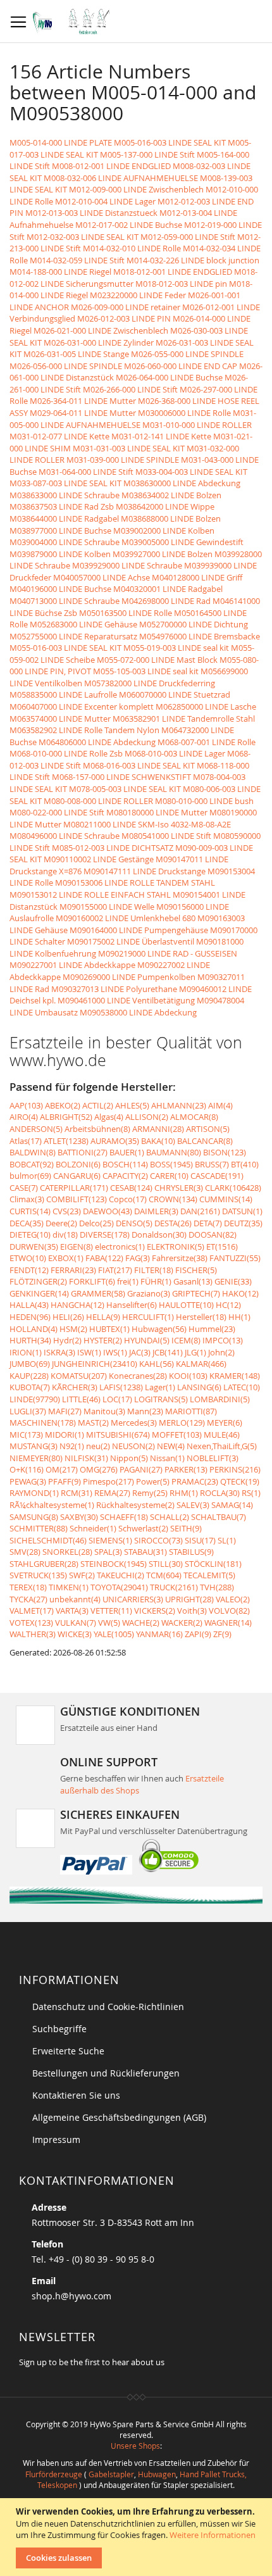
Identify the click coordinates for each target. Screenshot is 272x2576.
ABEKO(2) (63, 1105)
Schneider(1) (93, 1528)
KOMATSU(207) (79, 1376)
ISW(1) (89, 1352)
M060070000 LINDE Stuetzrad (175, 694)
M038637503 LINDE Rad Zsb (62, 506)
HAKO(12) (240, 1293)
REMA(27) (112, 1493)
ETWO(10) (28, 1258)
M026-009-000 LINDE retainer (126, 307)
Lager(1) (160, 1387)
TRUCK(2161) (174, 1587)
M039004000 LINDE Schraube (65, 542)
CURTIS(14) (30, 1211)
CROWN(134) (173, 1199)
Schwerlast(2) (143, 1528)
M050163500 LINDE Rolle (126, 613)
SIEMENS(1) (110, 1540)
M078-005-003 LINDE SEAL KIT (125, 789)
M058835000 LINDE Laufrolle (63, 694)
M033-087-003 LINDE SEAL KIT (65, 483)
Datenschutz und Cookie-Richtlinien (108, 2007)
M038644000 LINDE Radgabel (64, 518)
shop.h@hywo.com (71, 2296)
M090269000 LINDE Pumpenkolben (129, 977)
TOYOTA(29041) (119, 1587)
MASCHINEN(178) (43, 1423)
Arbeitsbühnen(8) (97, 1129)
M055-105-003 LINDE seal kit (146, 671)
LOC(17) (117, 1399)
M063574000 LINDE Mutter (60, 719)
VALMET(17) (32, 1611)
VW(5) (109, 1623)
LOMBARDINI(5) (220, 1399)
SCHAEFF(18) (124, 1517)
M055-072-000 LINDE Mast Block (157, 660)
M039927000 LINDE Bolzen (163, 554)
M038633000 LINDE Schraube (65, 495)
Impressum (56, 2139)
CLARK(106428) (233, 1188)
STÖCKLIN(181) (213, 1564)
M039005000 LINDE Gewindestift (182, 542)
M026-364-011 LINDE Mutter (83, 401)
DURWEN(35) (34, 1247)
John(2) (221, 1352)
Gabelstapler (111, 2474)
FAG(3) (138, 1258)
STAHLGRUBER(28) (44, 1564)
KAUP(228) (29, 1376)
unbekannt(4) (75, 1599)
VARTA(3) (72, 1611)
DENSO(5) (134, 1223)
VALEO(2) (233, 1599)
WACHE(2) (141, 1623)
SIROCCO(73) (158, 1540)
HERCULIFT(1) (148, 1317)
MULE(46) (222, 1435)
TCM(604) (164, 1575)
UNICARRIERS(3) (133, 1599)
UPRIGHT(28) (189, 1599)
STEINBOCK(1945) (114, 1564)
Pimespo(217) (108, 1481)
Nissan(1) (167, 1458)
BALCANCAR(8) (205, 1141)
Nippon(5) (129, 1458)
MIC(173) (26, 1435)
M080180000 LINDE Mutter (157, 812)
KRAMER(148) (235, 1376)
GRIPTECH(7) (196, 1293)
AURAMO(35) (115, 1141)
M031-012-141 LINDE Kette (161, 436)
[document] (138, 2537)
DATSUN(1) (242, 1211)
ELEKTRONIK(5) (176, 1247)
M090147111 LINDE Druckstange (145, 871)
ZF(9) (222, 1634)
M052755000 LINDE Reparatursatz (73, 636)
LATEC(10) (242, 1387)
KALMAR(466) (201, 1364)
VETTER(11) (111, 1611)
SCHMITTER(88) (39, 1528)
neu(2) (98, 1446)
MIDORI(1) (65, 1435)
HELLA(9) (103, 1317)
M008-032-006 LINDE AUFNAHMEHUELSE (121, 178)
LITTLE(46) (81, 1399)
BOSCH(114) (125, 1164)
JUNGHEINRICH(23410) (95, 1364)
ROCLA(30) (220, 1493)
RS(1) (251, 1493)
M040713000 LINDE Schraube (65, 601)
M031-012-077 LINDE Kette (59, 436)
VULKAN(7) (76, 1623)
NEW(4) (171, 1446)
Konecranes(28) (138, 1376)
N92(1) (72, 1446)
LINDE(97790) (35, 1399)
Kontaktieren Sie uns (76, 2095)
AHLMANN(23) (179, 1105)
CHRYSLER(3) (179, 1188)
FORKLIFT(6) (92, 1281)
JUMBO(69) (30, 1364)
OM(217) (62, 1469)
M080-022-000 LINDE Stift (57, 812)
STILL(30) (166, 1564)
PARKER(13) (186, 1469)
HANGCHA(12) (77, 1305)
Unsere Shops (135, 2446)
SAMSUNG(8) (34, 1517)
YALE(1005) (114, 1634)
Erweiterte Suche (68, 2051)
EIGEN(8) (77, 1247)
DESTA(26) (173, 1223)
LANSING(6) (199, 1387)
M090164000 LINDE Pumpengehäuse (139, 930)
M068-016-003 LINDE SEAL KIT (139, 765)
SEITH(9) (186, 1528)
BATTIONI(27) (83, 1152)
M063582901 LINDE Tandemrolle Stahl (184, 719)
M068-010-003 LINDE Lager (175, 753)
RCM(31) (77, 1493)
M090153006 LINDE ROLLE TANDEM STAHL (135, 883)
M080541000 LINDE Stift (166, 836)
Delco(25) (96, 1223)
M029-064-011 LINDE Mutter (83, 413)
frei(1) (128, 1281)
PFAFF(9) (65, 1481)
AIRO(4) (24, 1117)
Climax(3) (27, 1199)
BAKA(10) (158, 1141)
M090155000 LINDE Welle (107, 907)
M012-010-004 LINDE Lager (105, 201)
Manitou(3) (104, 1411)
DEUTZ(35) (243, 1223)
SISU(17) (200, 1540)
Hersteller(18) (201, 1317)
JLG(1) (195, 1352)
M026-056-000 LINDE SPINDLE (66, 366)
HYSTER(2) (103, 1340)
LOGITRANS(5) (161, 1399)
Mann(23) (145, 1411)
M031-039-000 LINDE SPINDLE (123, 460)
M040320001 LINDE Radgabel (168, 589)
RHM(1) (184, 1493)
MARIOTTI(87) (191, 1411)
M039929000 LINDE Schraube (127, 565)
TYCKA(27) (28, 1599)
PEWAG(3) (28, 1481)
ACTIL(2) (98, 1105)
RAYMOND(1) (34, 1493)
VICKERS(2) (155, 1611)
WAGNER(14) (228, 1623)
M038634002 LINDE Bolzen (171, 495)
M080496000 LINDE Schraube (65, 836)
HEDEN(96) (30, 1317)
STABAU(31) (145, 1552)
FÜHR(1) (156, 1281)
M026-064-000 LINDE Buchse (169, 377)
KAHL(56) (157, 1364)
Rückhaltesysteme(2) (135, 1505)
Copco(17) (128, 1199)
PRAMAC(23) (195, 1481)
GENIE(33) (233, 1281)
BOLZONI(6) (78, 1164)
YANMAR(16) (159, 1634)
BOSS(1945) (171, 1164)
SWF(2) (82, 1575)
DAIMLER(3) (156, 1211)
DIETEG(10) (30, 1235)
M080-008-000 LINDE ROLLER (98, 801)
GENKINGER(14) (39, 1293)
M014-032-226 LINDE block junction (193, 260)
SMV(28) (25, 1552)
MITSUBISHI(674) (118, 1435)
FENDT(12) (29, 1270)
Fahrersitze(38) (180, 1258)
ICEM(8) (186, 1340)
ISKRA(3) (59, 1352)
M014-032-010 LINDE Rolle (132, 248)
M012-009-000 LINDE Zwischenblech (136, 189)
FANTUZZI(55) (235, 1258)
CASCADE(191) (217, 1176)
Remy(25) (150, 1493)
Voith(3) (192, 1611)
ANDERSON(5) (36, 1129)
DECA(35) (27, 1223)
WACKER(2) (182, 1623)
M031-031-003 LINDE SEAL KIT (129, 448)
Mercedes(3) (134, 1423)
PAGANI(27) (141, 1469)
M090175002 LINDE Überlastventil (131, 941)
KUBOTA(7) (30, 1387)
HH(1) (239, 1317)
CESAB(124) (131, 1188)
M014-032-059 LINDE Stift (77, 260)
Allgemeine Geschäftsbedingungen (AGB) (119, 2117)
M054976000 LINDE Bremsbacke (200, 636)
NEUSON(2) (133, 1446)
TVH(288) (217, 1587)
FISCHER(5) (196, 1270)
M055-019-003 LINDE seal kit (176, 648)
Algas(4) (109, 1117)
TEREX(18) (28, 1587)
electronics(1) (120, 1247)
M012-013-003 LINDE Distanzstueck (91, 213)
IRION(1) (26, 1352)
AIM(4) (220, 1105)
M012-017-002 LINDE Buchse (129, 225)
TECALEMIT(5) (209, 1575)
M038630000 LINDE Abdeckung (182, 483)
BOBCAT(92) (32, 1164)
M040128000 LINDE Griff (197, 577)
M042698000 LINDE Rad (166, 601)
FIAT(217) (115, 1270)
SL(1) (227, 1540)
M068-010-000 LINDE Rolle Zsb (66, 753)
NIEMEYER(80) (36, 1458)
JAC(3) (140, 1352)
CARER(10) (169, 1176)
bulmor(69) (30, 1176)
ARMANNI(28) (158, 1129)
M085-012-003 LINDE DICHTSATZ (113, 848)
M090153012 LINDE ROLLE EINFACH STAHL (90, 895)
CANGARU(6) (77, 1176)
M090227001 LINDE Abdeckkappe (72, 965)
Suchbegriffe (59, 2029)
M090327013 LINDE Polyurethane (114, 989)
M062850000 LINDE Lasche (206, 707)
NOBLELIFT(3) (213, 1458)
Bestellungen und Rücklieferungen (106, 2073)
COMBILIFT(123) (77, 1199)
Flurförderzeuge (54, 2474)
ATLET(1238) (66, 1141)
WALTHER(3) (33, 1634)
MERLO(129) (182, 1423)
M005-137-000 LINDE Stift (147, 154)
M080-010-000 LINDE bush (204, 801)
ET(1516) (222, 1247)
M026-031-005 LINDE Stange (76, 354)
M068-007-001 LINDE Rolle (207, 742)
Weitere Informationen (213, 2535)
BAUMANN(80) (174, 1152)
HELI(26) (68, 1317)
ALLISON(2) (147, 1117)
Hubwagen (157, 2474)
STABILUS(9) (191, 1552)
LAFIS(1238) (121, 1387)
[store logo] (74, 22)
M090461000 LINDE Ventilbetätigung (126, 1000)
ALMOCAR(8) (194, 1117)
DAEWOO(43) (108, 1211)
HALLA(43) (29, 1305)
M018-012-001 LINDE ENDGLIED (173, 272)
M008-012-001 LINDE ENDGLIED (111, 166)
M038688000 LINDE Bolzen (171, 518)
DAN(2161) (200, 1211)
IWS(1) (115, 1352)
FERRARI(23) (73, 1270)
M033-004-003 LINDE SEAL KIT (191, 472)
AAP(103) (26, 1105)
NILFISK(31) (86, 1458)
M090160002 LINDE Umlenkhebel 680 (126, 918)
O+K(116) (27, 1469)
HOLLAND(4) (34, 1329)
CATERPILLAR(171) (74, 1188)
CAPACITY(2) (125, 1176)
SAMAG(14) (232, 1505)
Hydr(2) (67, 1340)
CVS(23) (67, 1211)
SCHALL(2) (170, 1517)
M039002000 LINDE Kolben (164, 531)
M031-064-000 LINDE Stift (86, 472)
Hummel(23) (212, 1329)
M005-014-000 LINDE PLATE (61, 142)
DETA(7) (208, 1223)
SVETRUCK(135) (38, 1575)
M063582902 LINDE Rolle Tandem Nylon (84, 730)
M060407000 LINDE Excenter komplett (82, 707)
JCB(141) (168, 1352)
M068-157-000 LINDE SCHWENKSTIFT (121, 777)
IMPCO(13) (223, 1340)
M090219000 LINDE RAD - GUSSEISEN (168, 953)
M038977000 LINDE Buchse (60, 531)
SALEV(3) (193, 1505)
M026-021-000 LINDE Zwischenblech (101, 330)
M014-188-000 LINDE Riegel (60, 272)
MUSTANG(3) (34, 1446)
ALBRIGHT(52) (66, 1117)
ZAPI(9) (198, 1634)
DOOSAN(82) (213, 1235)
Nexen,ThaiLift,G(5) (222, 1446)
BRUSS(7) (212, 1164)
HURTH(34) (30, 1340)
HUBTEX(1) (109, 1329)
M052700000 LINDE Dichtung (194, 624)
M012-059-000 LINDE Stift (188, 237)
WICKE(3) (75, 1634)
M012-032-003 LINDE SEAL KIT (83, 237)
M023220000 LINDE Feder (138, 295)
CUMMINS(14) (226, 1199)
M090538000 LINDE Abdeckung (138, 1012)
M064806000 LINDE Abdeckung (97, 742)
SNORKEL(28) (67, 1552)
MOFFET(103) (177, 1435)
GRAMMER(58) (98, 1293)
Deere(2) (61, 1223)
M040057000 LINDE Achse (102, 577)
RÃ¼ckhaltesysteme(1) (52, 1505)
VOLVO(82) (229, 1611)
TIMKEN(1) (69, 1587)
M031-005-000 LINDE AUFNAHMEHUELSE (133, 419)
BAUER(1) (127, 1152)
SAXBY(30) (79, 1517)
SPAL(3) (108, 1552)
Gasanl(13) (193, 1281)
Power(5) (153, 1481)
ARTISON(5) (208, 1129)
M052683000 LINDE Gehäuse (83, 624)
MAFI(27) (65, 1411)
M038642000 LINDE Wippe (165, 506)
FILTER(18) (154, 1270)
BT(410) (245, 1164)
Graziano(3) (149, 1293)
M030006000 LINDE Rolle (184, 413)
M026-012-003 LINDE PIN (124, 318)
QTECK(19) (240, 1481)
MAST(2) (93, 1423)
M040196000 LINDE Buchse (60, 589)
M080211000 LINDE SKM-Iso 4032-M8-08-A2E (147, 824)
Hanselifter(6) (132, 1305)
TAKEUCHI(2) (121, 1575)
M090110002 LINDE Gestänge (99, 859)
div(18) (65, 1235)
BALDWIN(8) (33, 1152)
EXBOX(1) (66, 1258)
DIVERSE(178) (105, 1235)
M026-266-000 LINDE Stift (130, 389)
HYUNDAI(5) (147, 1340)
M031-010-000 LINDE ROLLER (197, 425)
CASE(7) (24, 1188)
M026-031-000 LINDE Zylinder (99, 342)
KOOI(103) (188, 1376)
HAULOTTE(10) (186, 1305)
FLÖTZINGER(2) (38, 1281)
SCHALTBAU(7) (219, 1517)
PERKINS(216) (235, 1469)
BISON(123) (225, 1152)
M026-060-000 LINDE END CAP (181, 366)
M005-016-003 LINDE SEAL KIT (170, 142)
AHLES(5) (132, 1105)
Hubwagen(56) (159, 1329)
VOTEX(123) (31, 1623)
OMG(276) (99, 1469)
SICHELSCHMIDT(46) (48, 1540)
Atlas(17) (26, 1141)
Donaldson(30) (159, 1235)
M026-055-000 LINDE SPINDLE (187, 354)
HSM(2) (73, 1329)
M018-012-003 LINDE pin (181, 284)
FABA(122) (104, 1258)
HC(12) (228, 1305)
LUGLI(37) (28, 1411)
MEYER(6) (225, 1423)
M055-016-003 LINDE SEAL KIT (65, 648)
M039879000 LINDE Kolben (60, 554)
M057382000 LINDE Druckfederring (150, 683)
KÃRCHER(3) (75, 1387)
